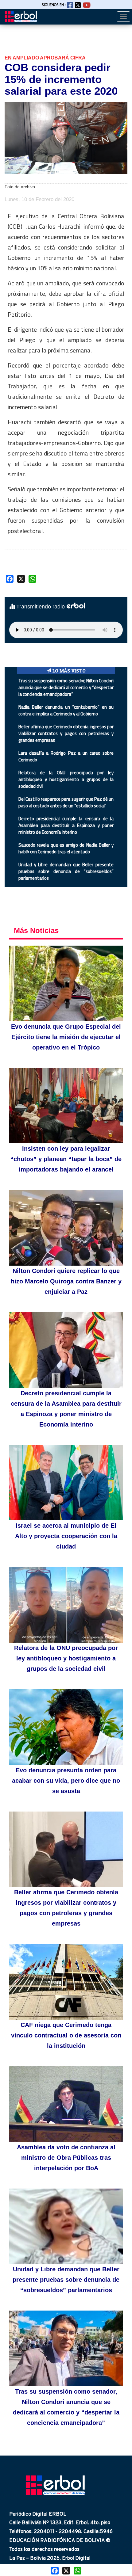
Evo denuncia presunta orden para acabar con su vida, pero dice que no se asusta (66, 1781)
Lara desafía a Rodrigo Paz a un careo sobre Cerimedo (66, 756)
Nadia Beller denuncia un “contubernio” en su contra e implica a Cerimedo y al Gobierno (66, 710)
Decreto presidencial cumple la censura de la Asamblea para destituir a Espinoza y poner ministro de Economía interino (66, 825)
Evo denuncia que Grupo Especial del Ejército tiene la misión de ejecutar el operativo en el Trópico (66, 1037)
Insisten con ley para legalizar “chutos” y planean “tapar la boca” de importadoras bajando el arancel (66, 1159)
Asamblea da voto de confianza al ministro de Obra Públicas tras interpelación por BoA (66, 2158)
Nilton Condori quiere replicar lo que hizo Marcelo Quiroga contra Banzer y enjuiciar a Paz (66, 1281)
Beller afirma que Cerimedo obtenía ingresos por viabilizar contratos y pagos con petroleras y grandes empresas (66, 733)
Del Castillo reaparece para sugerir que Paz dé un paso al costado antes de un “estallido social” (66, 802)
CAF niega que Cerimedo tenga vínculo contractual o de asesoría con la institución (66, 2035)
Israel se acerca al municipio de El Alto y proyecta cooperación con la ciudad (66, 1536)
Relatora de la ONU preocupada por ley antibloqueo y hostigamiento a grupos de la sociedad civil (66, 779)
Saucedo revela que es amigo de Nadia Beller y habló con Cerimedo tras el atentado (66, 848)
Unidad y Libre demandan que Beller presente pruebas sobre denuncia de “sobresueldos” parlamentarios (66, 871)
